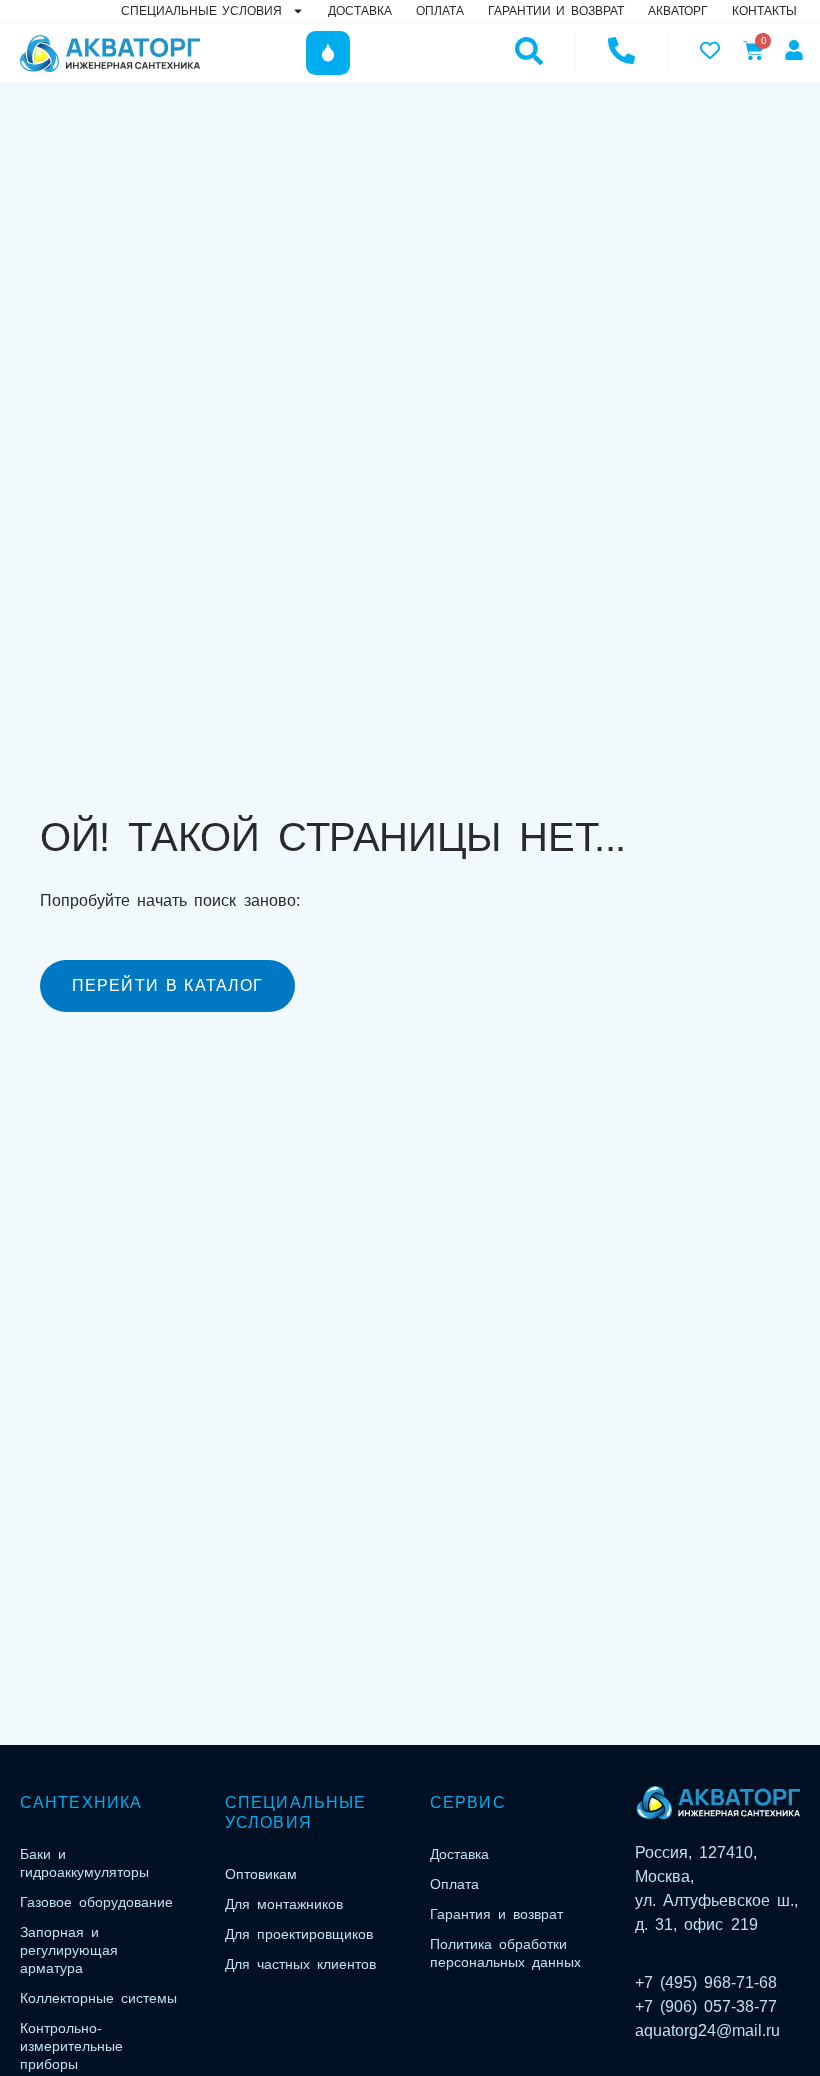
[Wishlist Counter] (708, 50)
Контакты (764, 11)
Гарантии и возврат (556, 11)
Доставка (360, 11)
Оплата (440, 11)
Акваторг (678, 11)
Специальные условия (201, 11)
